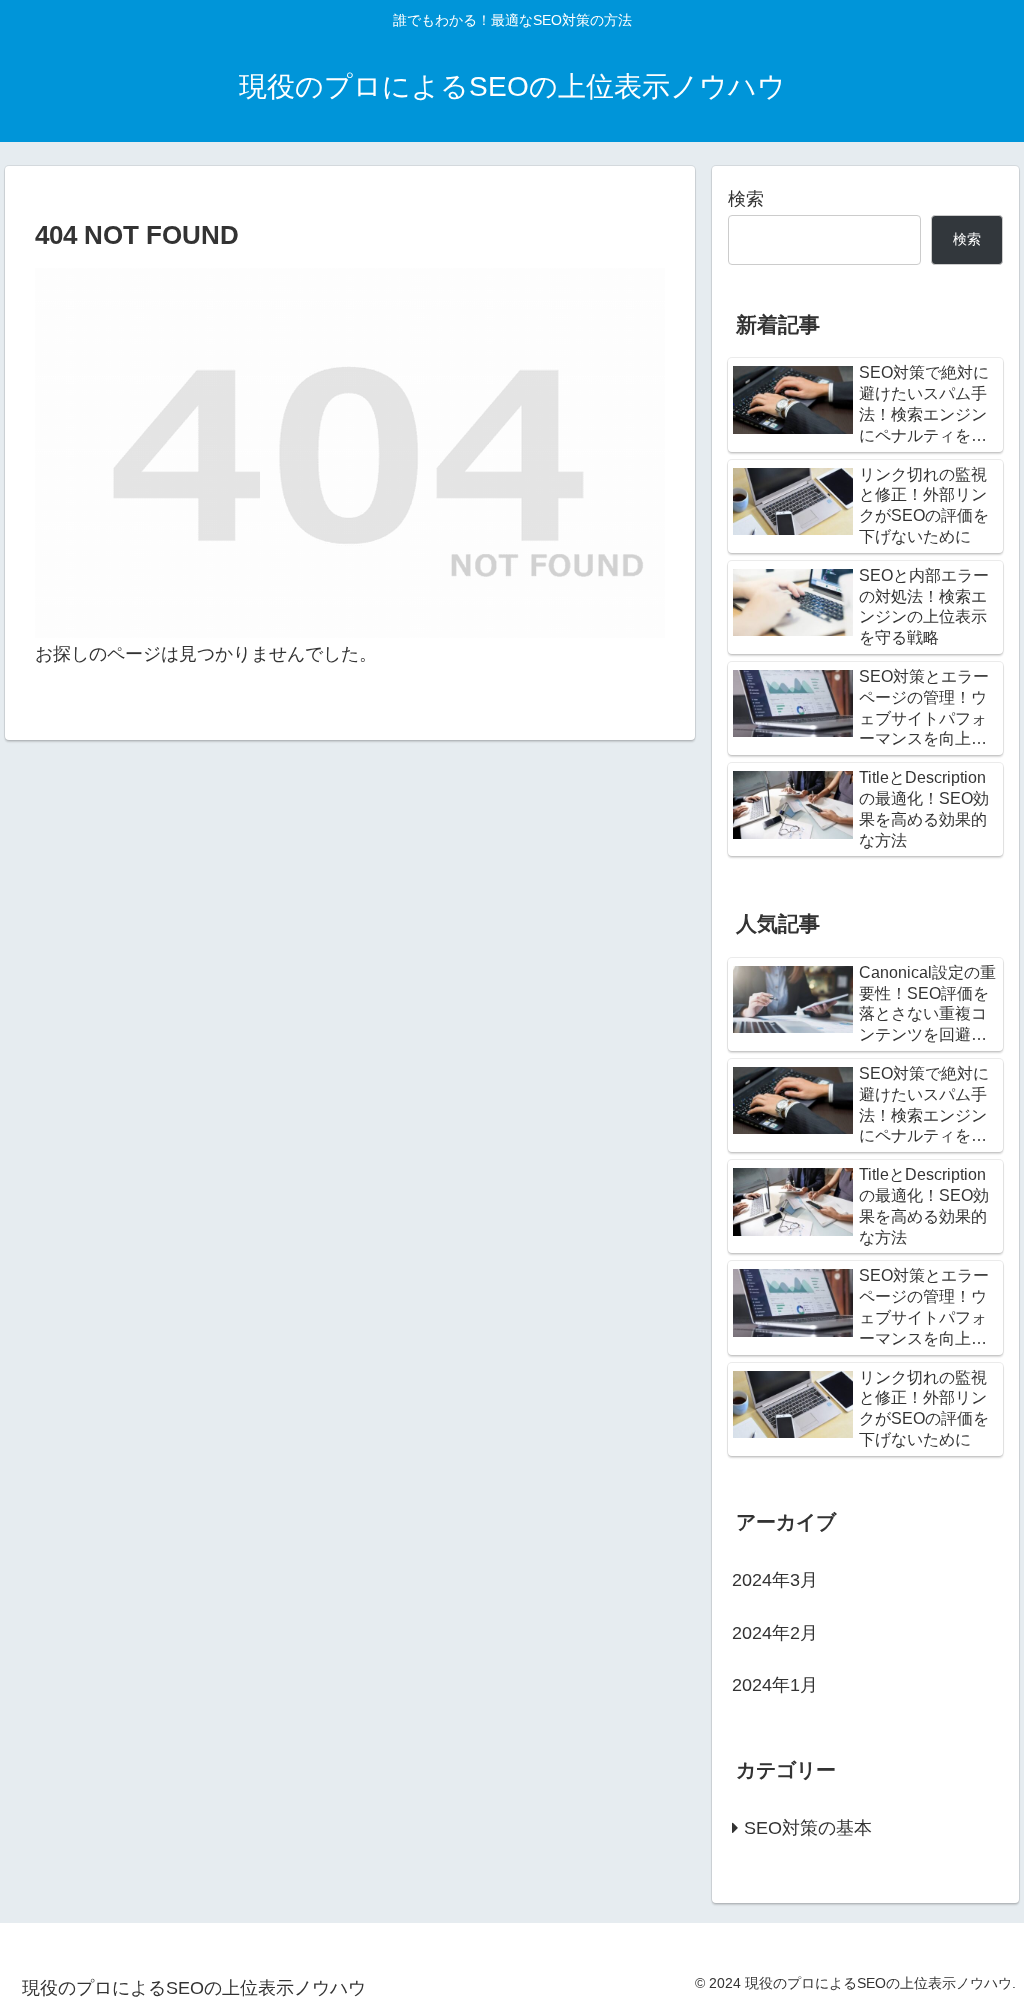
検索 (746, 199)
